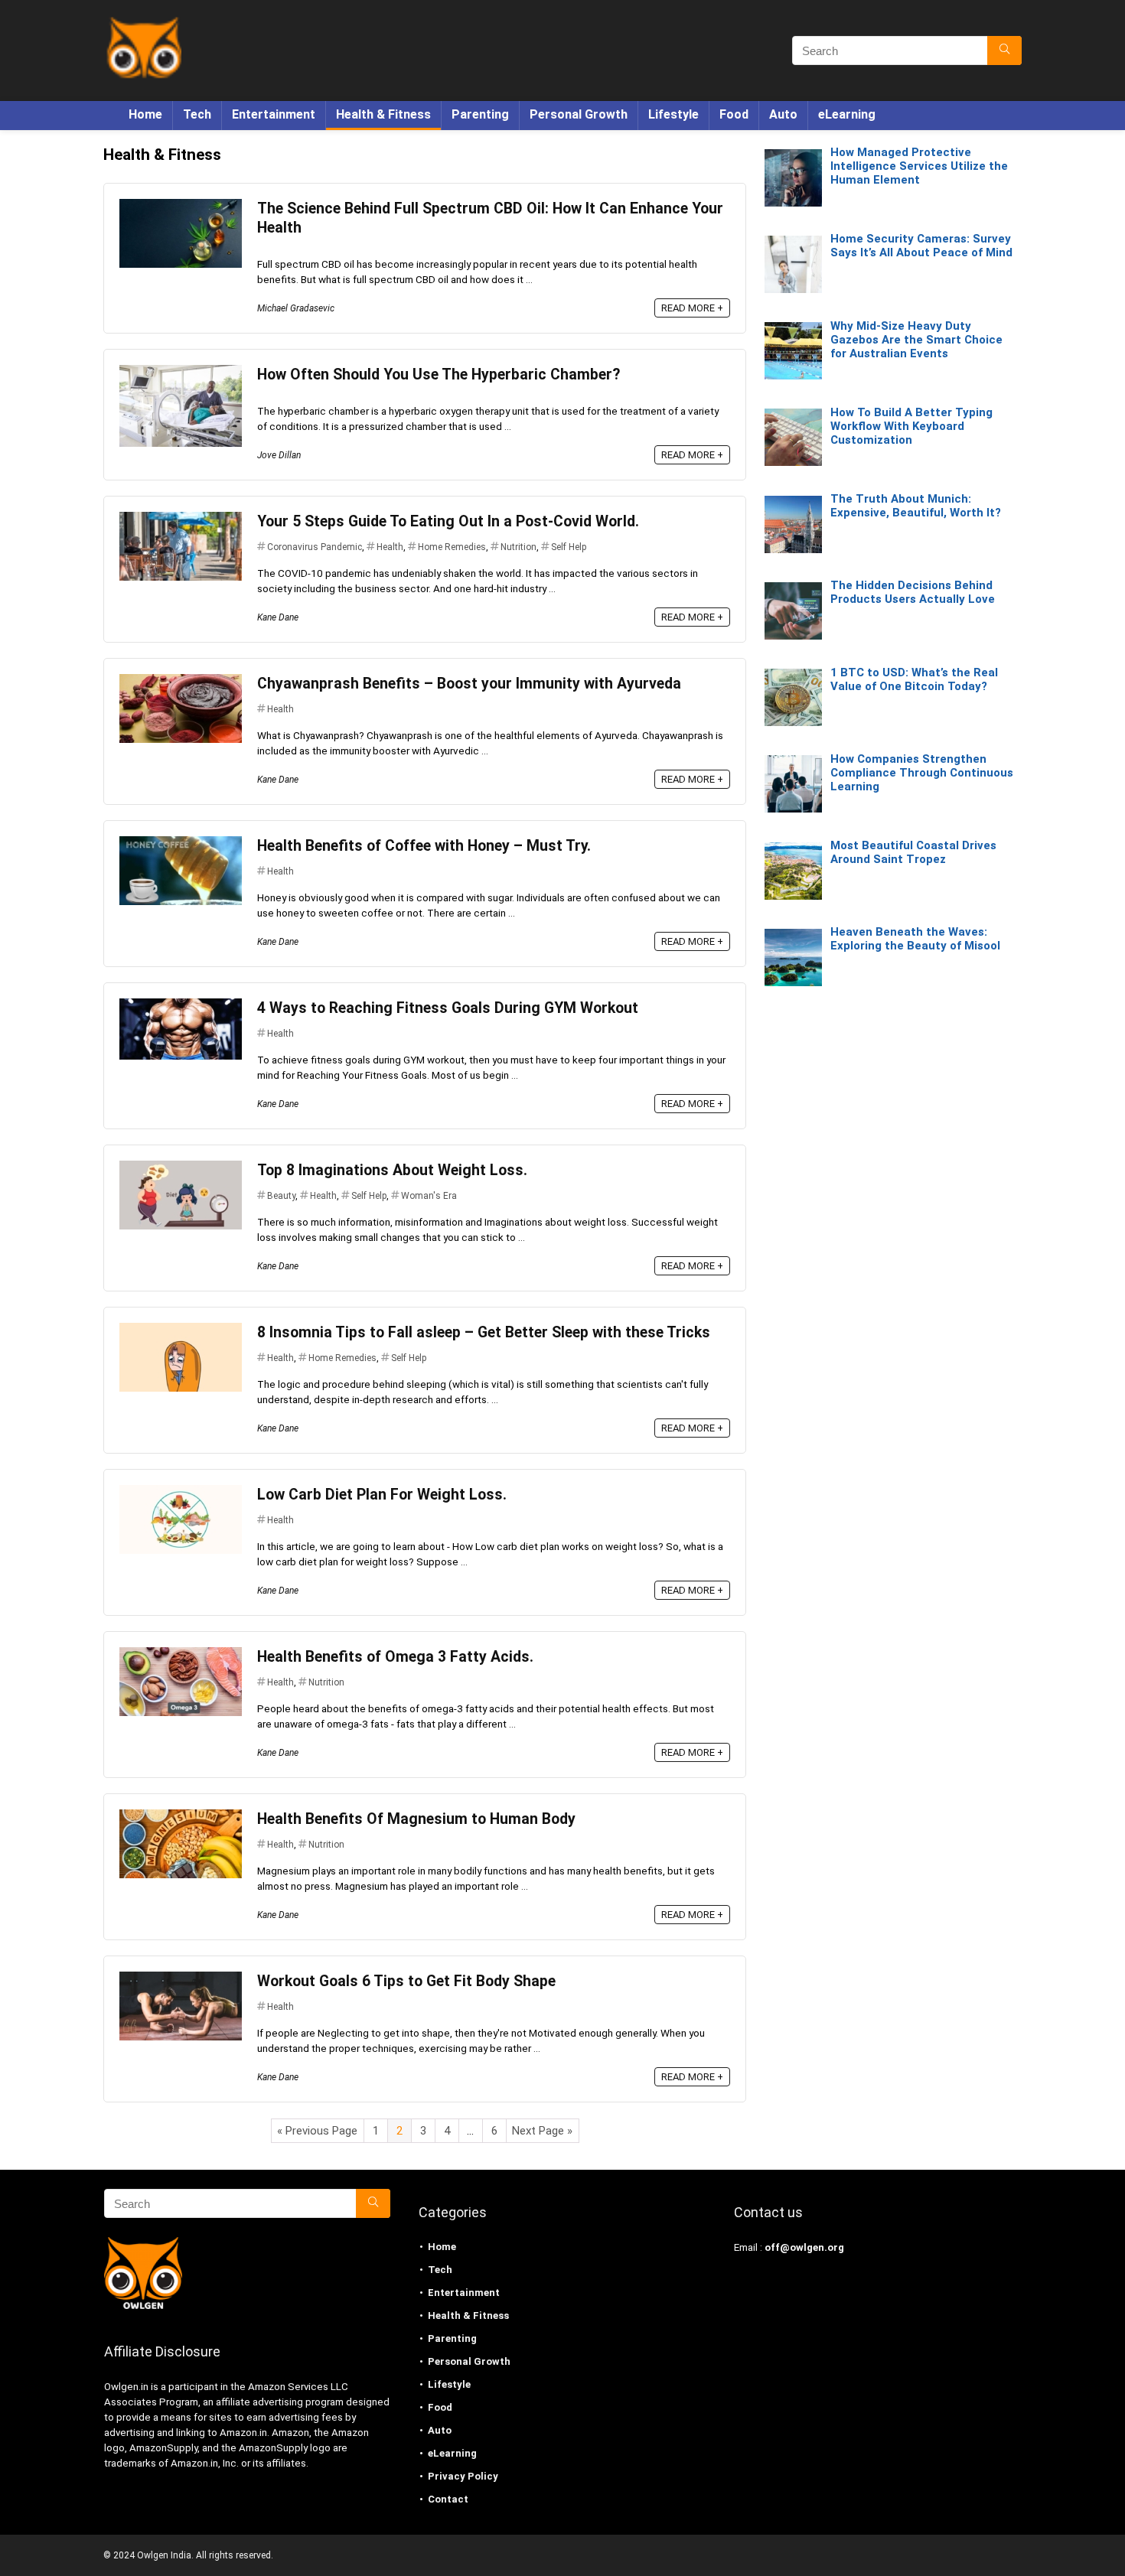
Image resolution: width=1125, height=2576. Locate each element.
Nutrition (518, 547)
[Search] (1004, 50)
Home (145, 114)
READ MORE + (692, 308)
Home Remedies (452, 547)
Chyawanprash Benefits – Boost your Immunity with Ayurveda (469, 684)
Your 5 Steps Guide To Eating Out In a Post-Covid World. (448, 521)
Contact (448, 2499)
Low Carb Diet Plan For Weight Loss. (382, 1495)
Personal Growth (579, 114)
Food (734, 114)
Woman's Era (429, 1196)
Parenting (480, 114)
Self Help (569, 547)
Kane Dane (278, 617)
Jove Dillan (279, 455)
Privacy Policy (463, 2476)
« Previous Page (317, 2131)
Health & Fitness (383, 114)
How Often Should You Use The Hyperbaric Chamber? (439, 375)
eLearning (847, 114)
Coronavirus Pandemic (315, 547)
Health (390, 547)
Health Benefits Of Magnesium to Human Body (416, 1819)
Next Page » (542, 2131)
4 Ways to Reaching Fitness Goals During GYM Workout (448, 1008)
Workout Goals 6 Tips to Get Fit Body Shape (406, 1981)
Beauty (281, 1196)
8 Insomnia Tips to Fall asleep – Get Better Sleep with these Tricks (484, 1332)
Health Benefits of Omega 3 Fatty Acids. (395, 1657)
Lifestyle (673, 114)
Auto (783, 114)
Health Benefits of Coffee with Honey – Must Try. (424, 846)
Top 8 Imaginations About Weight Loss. (392, 1170)
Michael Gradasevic (296, 308)
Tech (197, 114)
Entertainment (274, 114)
